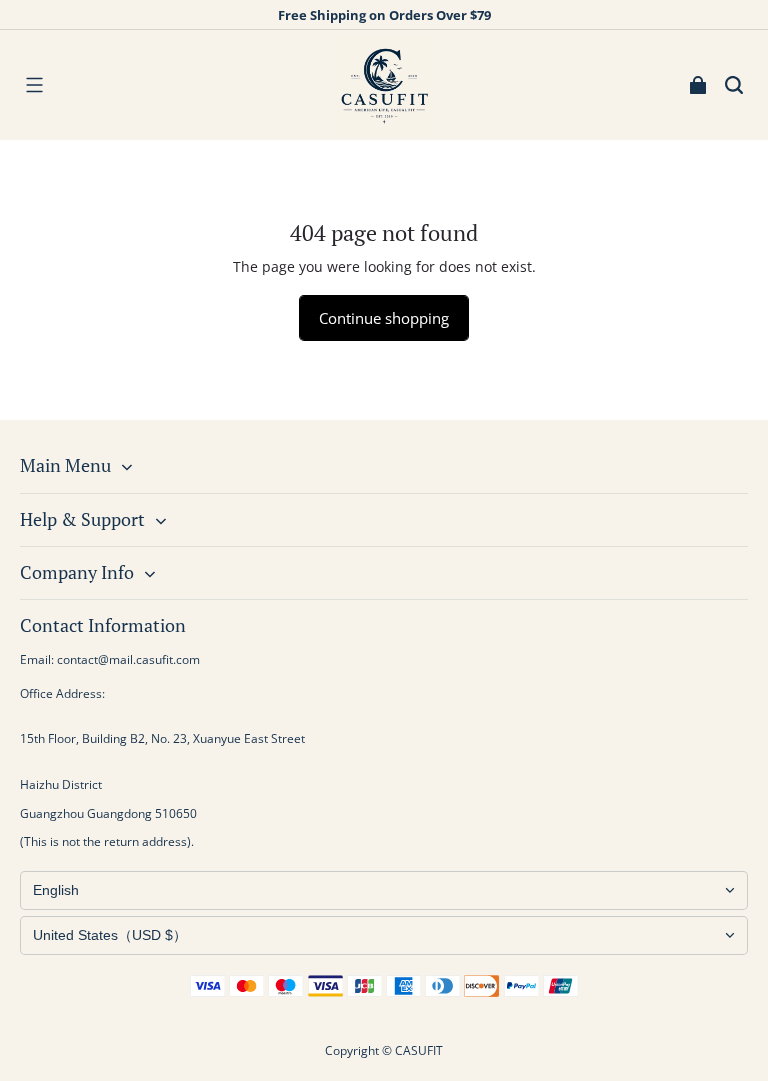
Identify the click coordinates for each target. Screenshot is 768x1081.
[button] (34, 85)
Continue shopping (384, 318)
